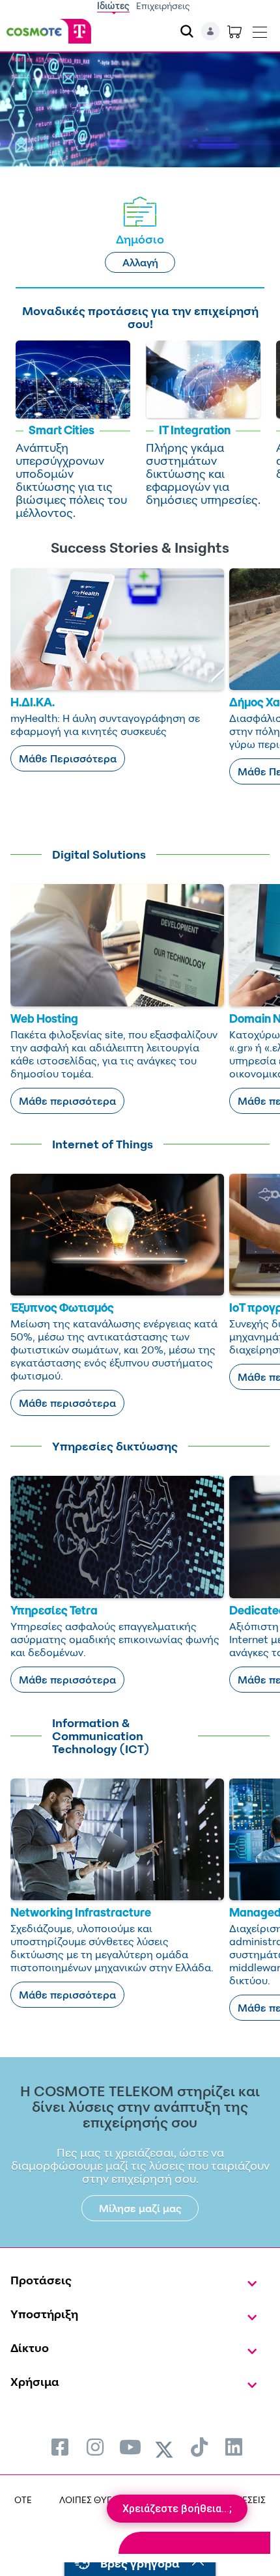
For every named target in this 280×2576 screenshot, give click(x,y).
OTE (23, 2500)
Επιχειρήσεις (163, 6)
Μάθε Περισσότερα (68, 758)
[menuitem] (60, 2447)
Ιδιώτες (113, 6)
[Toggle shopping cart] (234, 31)
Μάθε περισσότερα (67, 1101)
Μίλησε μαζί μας (140, 2208)
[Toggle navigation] (260, 29)
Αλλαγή (140, 262)
